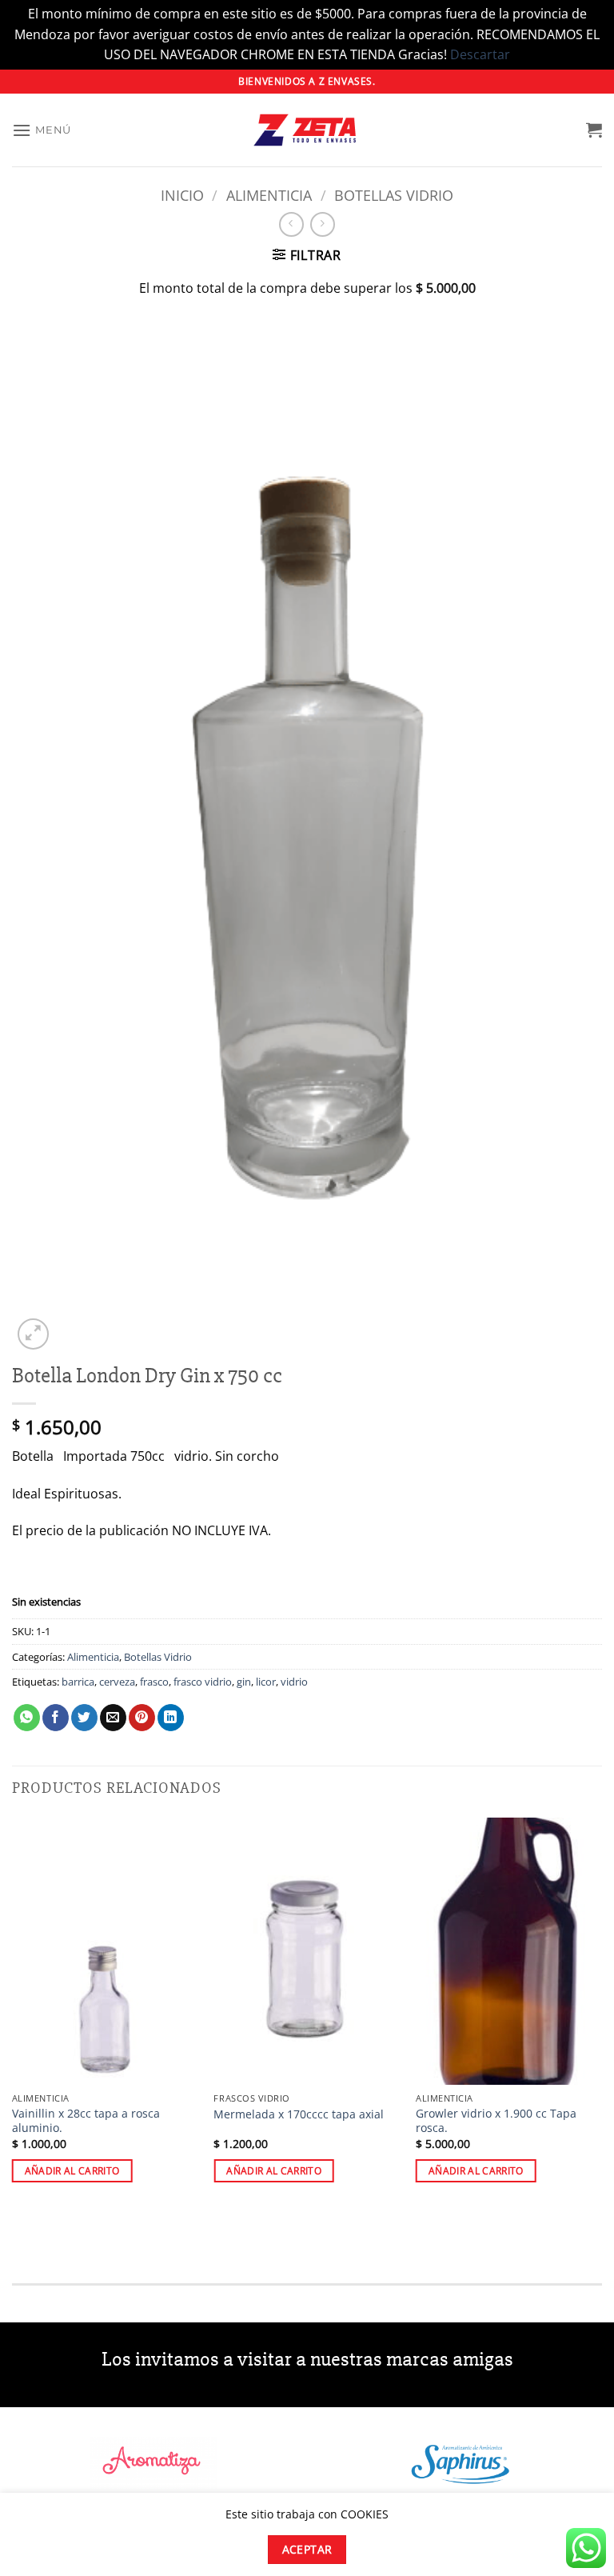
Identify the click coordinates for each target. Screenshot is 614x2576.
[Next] (601, 2014)
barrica (78, 1682)
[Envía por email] (113, 1718)
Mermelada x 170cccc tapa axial (299, 2114)
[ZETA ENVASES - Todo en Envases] (307, 130)
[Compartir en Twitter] (84, 1718)
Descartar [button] (480, 54)
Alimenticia (269, 195)
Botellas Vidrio (394, 195)
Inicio (182, 195)
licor (266, 1682)
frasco (154, 1682)
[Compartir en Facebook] (56, 1718)
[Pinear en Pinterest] (142, 1718)
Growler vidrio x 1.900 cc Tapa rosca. (496, 2121)
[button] (42, 130)
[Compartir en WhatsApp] (27, 1718)
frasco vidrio (203, 1682)
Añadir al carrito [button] (72, 2171)
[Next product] (291, 224)
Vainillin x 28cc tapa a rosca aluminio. (86, 2121)
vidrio (294, 1682)
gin (244, 1682)
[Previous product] (323, 224)
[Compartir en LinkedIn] (171, 1718)
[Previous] (13, 2014)
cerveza (117, 1682)
